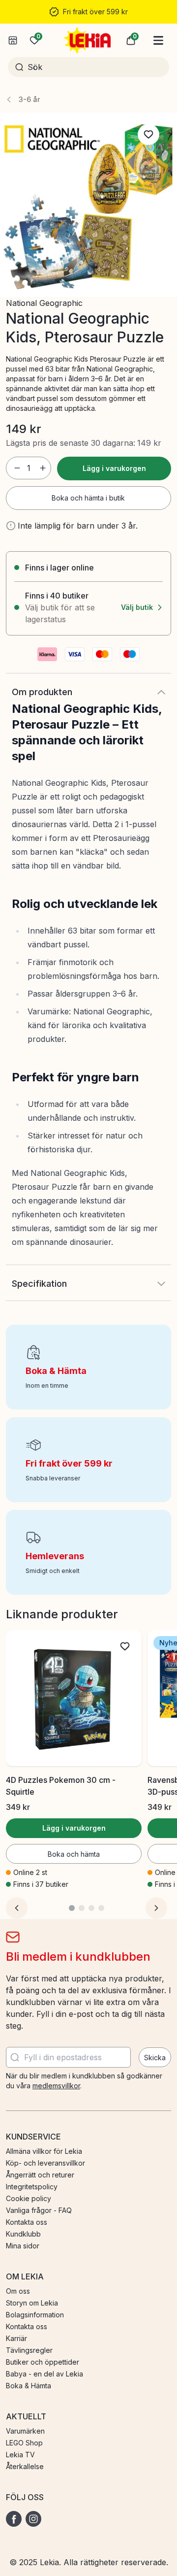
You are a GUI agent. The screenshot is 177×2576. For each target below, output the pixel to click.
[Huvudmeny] (158, 40)
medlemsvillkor (56, 2086)
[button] (131, 40)
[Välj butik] (13, 40)
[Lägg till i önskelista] (148, 134)
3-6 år (29, 99)
